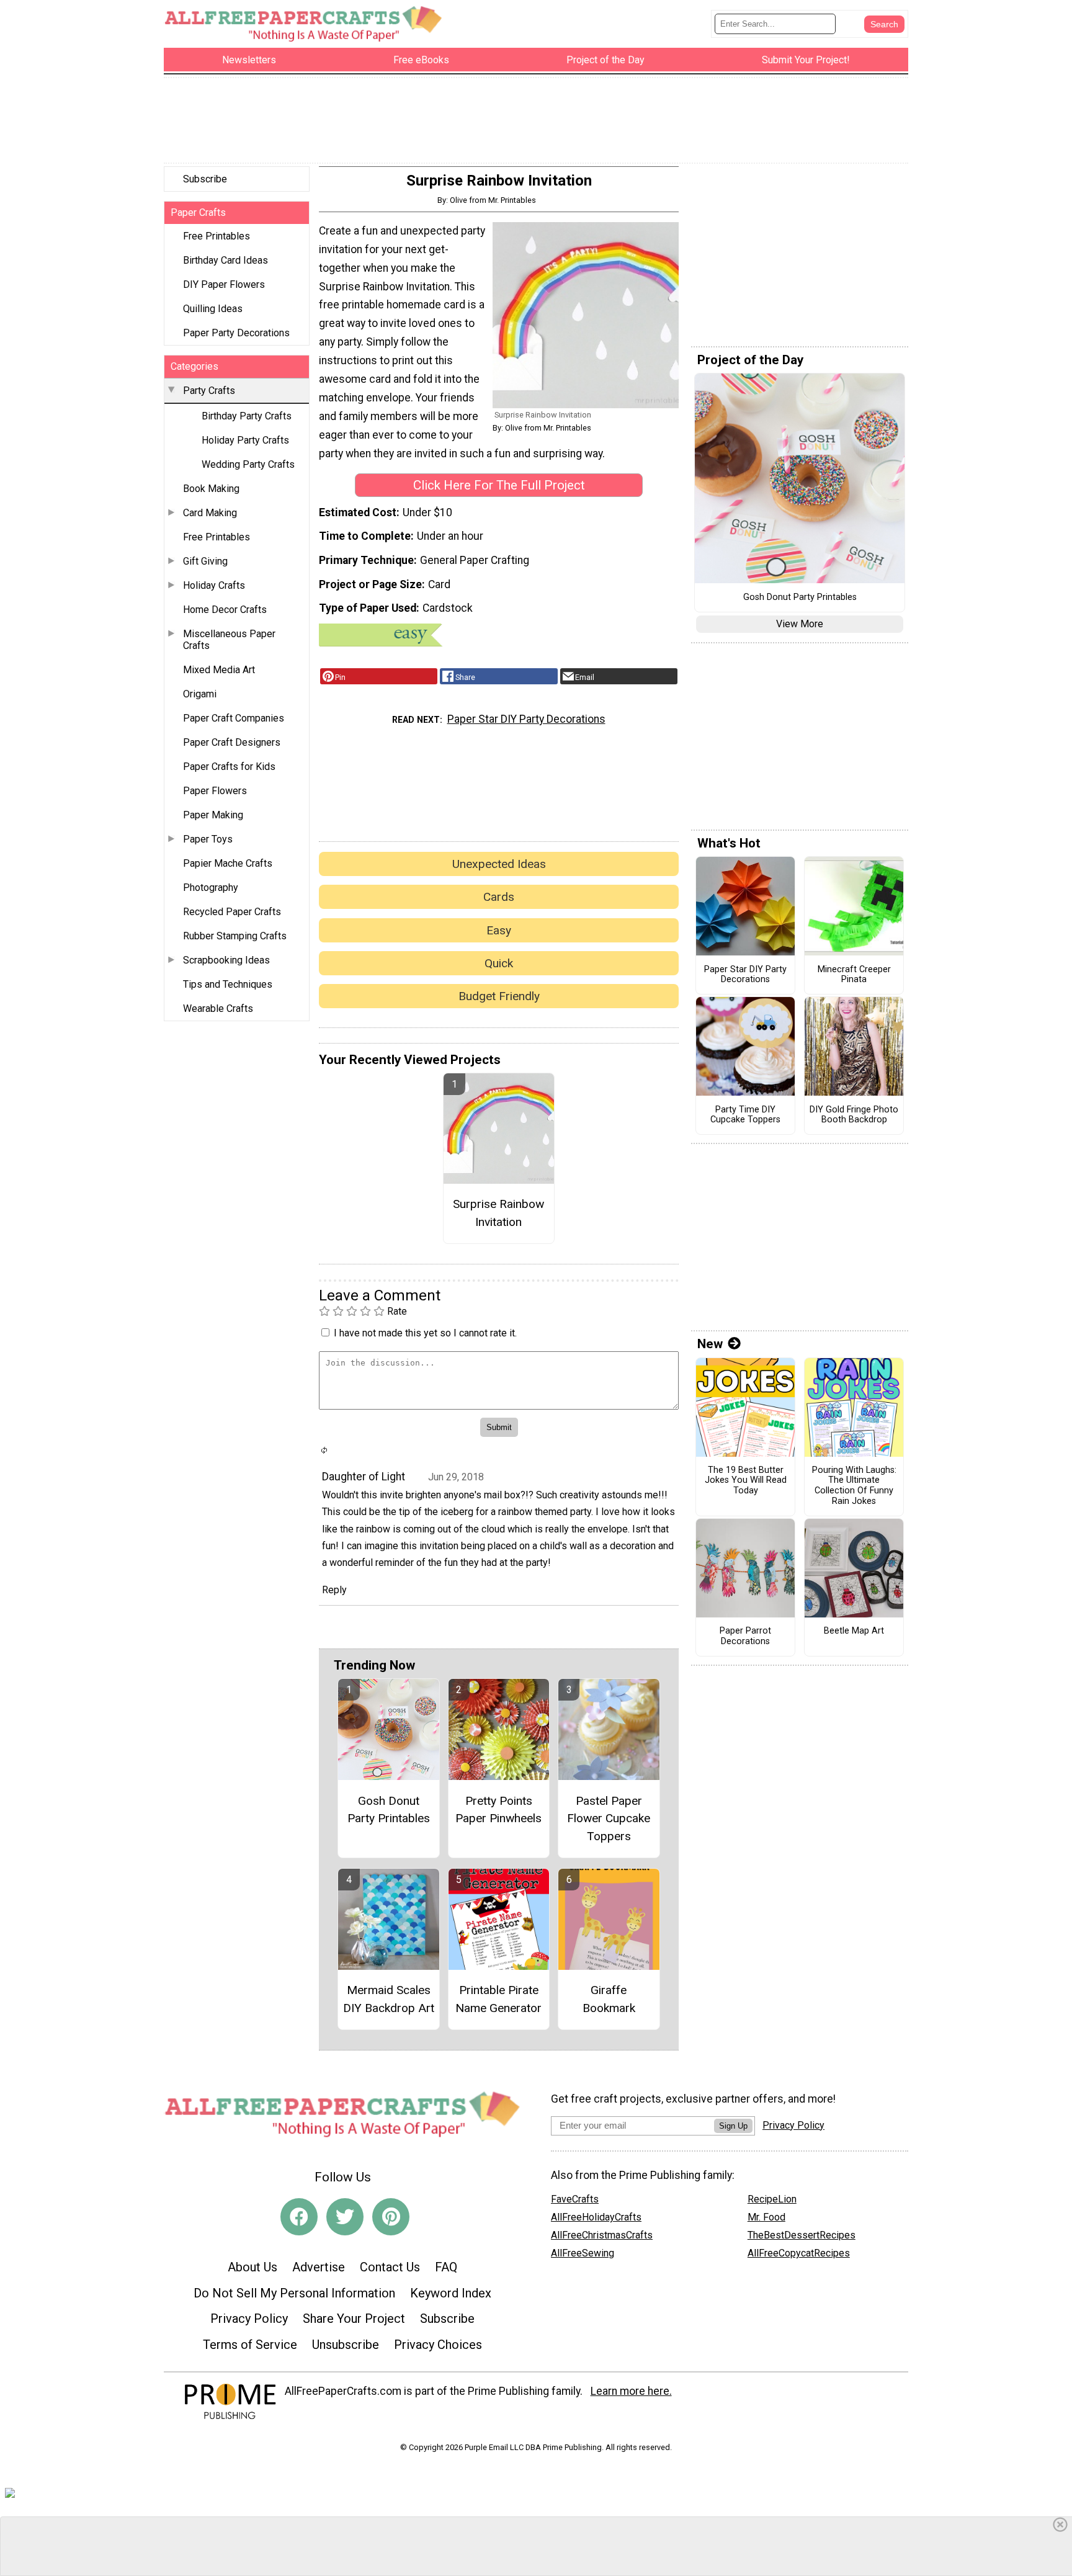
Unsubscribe (346, 2345)
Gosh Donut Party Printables (389, 1810)
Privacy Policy (249, 2319)
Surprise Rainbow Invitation (498, 1213)
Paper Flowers (215, 791)
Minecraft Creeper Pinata (854, 975)
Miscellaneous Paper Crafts (229, 640)
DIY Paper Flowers (224, 284)
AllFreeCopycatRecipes (799, 2253)
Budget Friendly (499, 996)
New (710, 1344)
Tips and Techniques (228, 984)
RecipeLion (772, 2199)
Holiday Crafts (214, 585)
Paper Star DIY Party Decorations (526, 719)
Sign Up (733, 2126)
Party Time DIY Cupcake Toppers (745, 1115)
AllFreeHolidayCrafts (596, 2217)
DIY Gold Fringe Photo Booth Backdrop (854, 1115)
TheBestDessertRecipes (802, 2235)
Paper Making (213, 815)
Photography (211, 888)
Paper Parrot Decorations (745, 1636)
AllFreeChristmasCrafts (602, 2235)
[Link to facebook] (299, 2217)
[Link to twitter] (345, 2217)
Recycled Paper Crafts (232, 912)
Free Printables (217, 236)
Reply (334, 1590)
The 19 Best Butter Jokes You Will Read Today (746, 1481)
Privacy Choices (438, 2345)
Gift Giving (205, 561)
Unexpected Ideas (499, 864)
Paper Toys (208, 839)
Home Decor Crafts (225, 610)
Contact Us (390, 2267)
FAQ (446, 2267)
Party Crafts (209, 391)
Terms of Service (250, 2345)
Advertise (319, 2267)
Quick (499, 963)
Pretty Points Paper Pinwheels (498, 1810)
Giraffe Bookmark (609, 1999)
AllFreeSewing (583, 2253)
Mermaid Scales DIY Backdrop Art (389, 1999)
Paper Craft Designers (232, 742)
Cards (499, 897)
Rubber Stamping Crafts (235, 936)
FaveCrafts (575, 2199)
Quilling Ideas (213, 309)
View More (800, 624)
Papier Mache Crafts (228, 863)
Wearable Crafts (218, 1008)
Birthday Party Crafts (247, 416)
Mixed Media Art (219, 670)
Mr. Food (766, 2217)
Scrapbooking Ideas (226, 960)
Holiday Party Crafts (245, 440)
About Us (252, 2267)
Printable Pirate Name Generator (498, 1999)
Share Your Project (354, 2319)
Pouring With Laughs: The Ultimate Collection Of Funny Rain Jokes (854, 1486)
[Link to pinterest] (391, 2217)
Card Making (210, 513)
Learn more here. (631, 2391)
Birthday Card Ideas (226, 260)
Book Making (211, 489)
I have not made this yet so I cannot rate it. (425, 1333)
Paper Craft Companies (234, 718)
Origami (200, 694)
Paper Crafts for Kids (229, 767)
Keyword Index (451, 2293)
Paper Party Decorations (236, 333)
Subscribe (205, 179)
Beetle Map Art (854, 1631)
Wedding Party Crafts (248, 464)
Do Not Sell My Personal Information (294, 2293)
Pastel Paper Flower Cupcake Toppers (609, 1819)
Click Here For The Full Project (499, 485)
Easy (499, 930)
